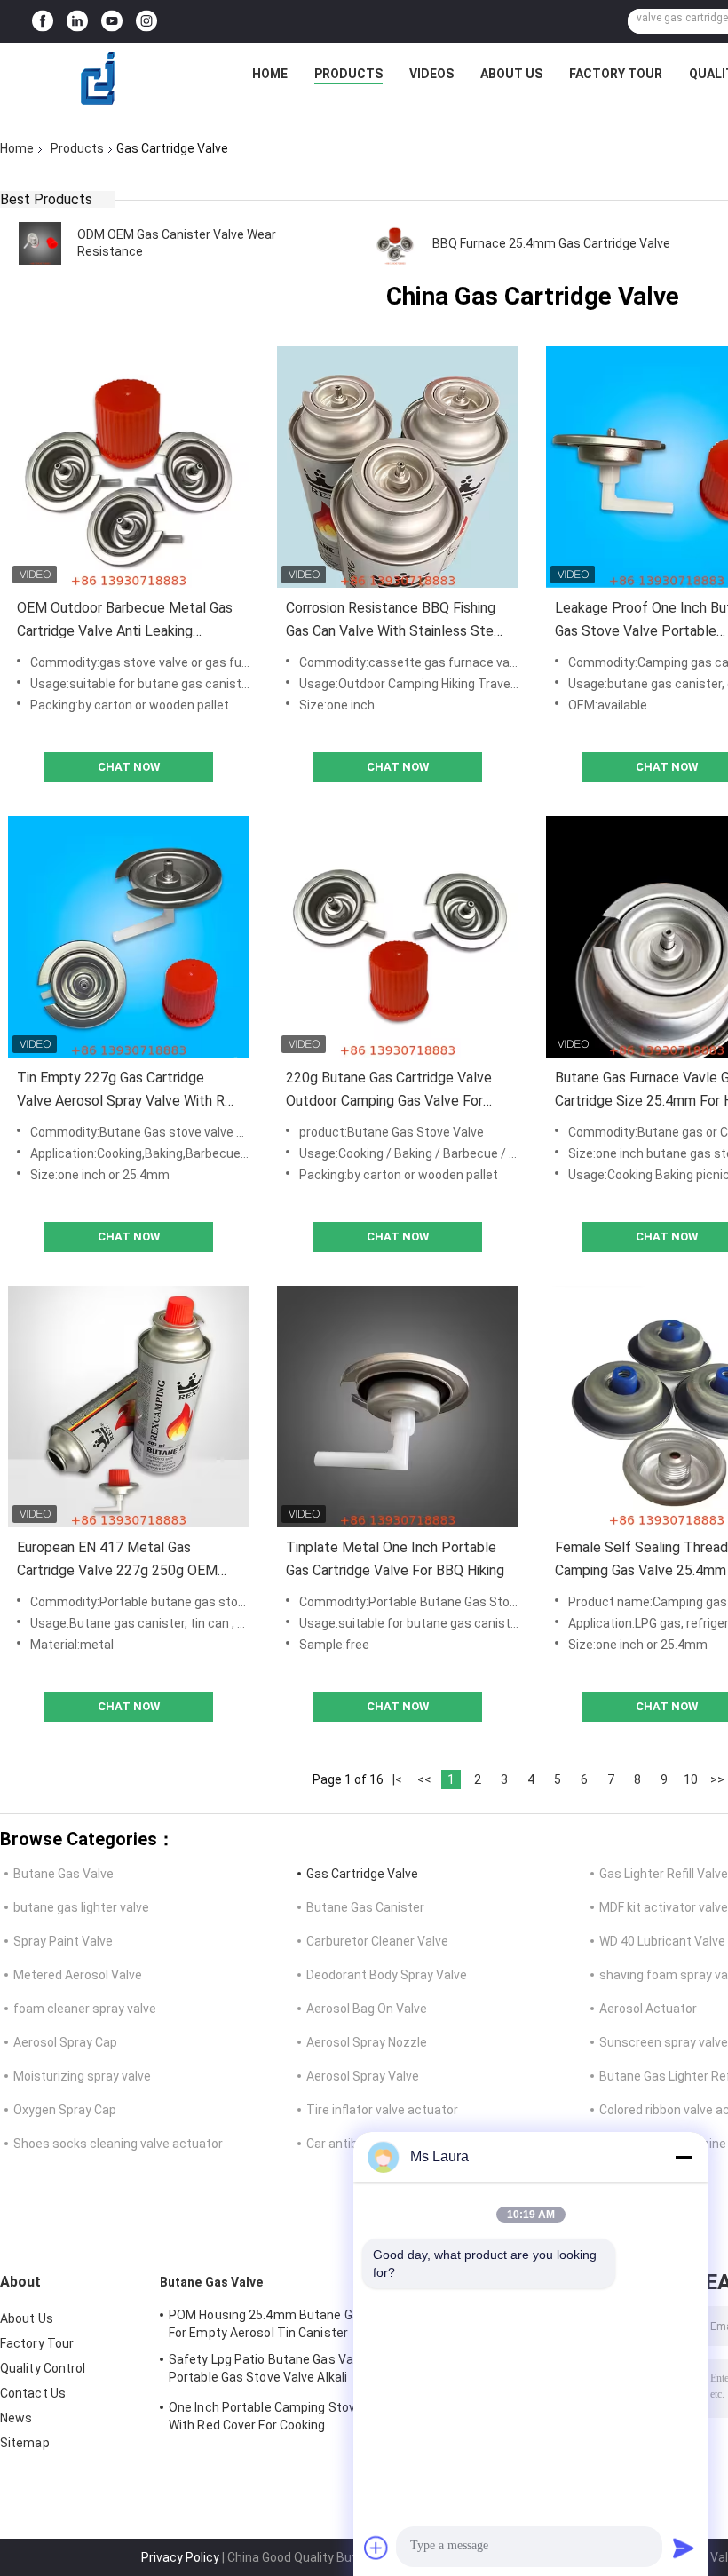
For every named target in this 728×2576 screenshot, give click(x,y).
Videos (431, 74)
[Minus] (684, 2157)
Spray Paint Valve (63, 1941)
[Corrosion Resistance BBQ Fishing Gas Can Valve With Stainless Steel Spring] (398, 467)
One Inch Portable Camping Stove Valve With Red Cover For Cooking (283, 2416)
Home (270, 74)
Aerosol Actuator (648, 2009)
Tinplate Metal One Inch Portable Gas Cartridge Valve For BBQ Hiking (395, 1559)
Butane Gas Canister (365, 1907)
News (16, 2418)
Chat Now (129, 767)
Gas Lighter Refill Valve (664, 1874)
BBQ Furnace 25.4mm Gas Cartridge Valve (551, 243)
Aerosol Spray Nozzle (367, 2042)
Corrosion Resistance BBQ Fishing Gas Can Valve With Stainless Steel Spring (396, 621)
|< (397, 1779)
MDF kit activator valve (664, 1907)
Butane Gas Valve (63, 1874)
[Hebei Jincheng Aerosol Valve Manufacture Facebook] (43, 22)
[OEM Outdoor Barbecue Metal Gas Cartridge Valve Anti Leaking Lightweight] (129, 467)
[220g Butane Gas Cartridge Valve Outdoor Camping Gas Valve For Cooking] (398, 937)
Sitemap (25, 2443)
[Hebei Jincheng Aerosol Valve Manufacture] (99, 78)
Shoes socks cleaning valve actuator (118, 2144)
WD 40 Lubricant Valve (662, 1941)
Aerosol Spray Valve (363, 2076)
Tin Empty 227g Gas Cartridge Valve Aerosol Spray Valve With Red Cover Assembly (129, 1091)
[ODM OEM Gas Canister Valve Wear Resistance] (40, 243)
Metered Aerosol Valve (78, 1975)
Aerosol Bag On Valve (367, 2009)
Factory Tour (616, 74)
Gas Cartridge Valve (362, 1874)
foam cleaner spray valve (85, 2009)
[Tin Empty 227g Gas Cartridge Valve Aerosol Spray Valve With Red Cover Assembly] (129, 937)
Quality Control (43, 2368)
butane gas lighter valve (81, 1907)
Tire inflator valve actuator (382, 2110)
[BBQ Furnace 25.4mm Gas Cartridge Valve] (395, 243)
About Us (511, 74)
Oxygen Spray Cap (65, 2110)
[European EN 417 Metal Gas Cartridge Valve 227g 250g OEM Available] (129, 1407)
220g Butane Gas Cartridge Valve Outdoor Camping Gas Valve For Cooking (389, 1091)
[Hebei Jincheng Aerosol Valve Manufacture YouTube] (112, 22)
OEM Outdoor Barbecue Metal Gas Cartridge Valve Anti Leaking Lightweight (125, 621)
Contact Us (33, 2393)
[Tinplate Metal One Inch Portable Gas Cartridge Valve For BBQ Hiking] (398, 1407)
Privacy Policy (180, 2557)
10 (691, 1779)
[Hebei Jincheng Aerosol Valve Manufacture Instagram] (146, 22)
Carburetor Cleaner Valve (377, 1941)
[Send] (684, 2548)
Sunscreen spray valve (664, 2042)
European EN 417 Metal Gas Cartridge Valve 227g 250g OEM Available (117, 1561)
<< (424, 1779)
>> (717, 1779)
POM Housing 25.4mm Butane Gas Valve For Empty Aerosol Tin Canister (285, 2324)
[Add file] (376, 2548)
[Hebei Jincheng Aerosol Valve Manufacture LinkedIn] (77, 22)
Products (348, 74)
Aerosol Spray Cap (65, 2042)
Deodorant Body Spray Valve (387, 1975)
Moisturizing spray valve (82, 2076)
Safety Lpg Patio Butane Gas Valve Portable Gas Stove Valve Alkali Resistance (269, 2371)
